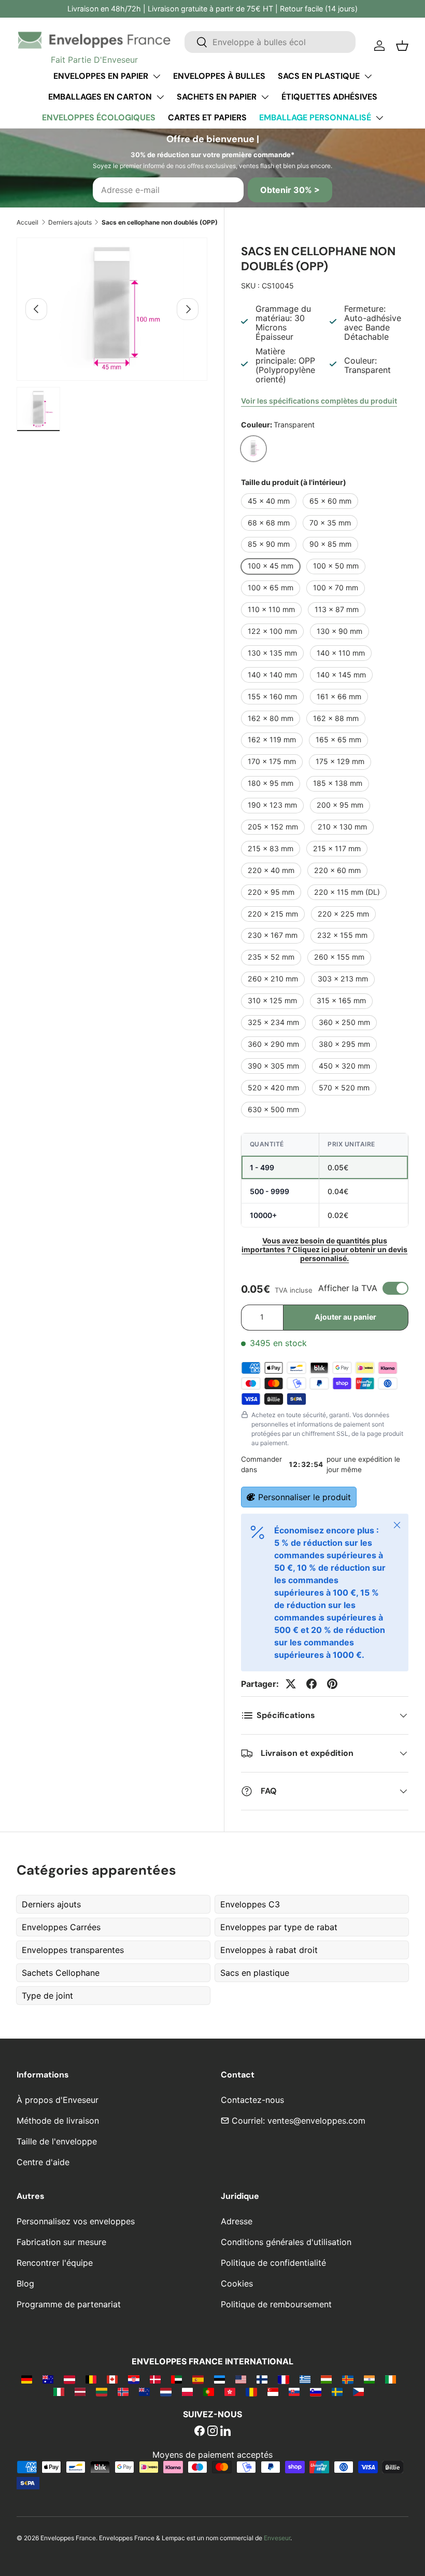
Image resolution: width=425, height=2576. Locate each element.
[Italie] (59, 2391)
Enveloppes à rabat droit (269, 1950)
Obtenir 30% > (290, 190)
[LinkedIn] (225, 2432)
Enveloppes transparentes (73, 1950)
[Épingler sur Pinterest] (332, 1684)
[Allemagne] (27, 2379)
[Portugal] (209, 2391)
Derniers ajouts (70, 222)
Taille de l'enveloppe (57, 2141)
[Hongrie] (326, 2379)
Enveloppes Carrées (61, 1927)
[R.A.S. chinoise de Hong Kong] (230, 2391)
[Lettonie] (80, 2391)
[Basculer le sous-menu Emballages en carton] (160, 97)
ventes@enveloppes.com (316, 2121)
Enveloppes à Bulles (219, 76)
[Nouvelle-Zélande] (144, 2391)
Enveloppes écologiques (99, 117)
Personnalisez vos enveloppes (76, 2221)
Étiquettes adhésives (329, 97)
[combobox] (270, 42)
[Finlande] (262, 2379)
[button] (402, 46)
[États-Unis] (241, 2379)
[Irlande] (391, 2379)
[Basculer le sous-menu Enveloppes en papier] (157, 76)
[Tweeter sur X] (291, 1684)
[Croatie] (133, 2379)
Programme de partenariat (69, 2304)
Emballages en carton (100, 97)
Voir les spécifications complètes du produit (319, 401)
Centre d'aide (43, 2162)
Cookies (237, 2283)
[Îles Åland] (348, 2379)
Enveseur (277, 2538)
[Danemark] (155, 2379)
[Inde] (369, 2379)
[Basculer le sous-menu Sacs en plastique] (368, 76)
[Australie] (48, 2379)
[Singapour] (273, 2391)
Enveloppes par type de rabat (279, 1927)
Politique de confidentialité (273, 2263)
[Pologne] (187, 2391)
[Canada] (112, 2379)
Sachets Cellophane (61, 1973)
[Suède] (337, 2391)
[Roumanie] (251, 2391)
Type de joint (47, 1996)
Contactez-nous (252, 2100)
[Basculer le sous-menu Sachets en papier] (265, 97)
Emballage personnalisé (315, 117)
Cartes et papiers (207, 117)
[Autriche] (69, 2379)
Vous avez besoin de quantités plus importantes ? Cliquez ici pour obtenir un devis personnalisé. (324, 1249)
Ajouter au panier (345, 1317)
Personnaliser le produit (304, 1497)
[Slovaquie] (294, 2391)
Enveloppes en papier (101, 76)
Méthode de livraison (58, 2121)
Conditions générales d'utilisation (286, 2242)
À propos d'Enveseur (58, 2100)
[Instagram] (212, 2432)
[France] (283, 2379)
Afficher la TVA (348, 1288)
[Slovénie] (315, 2391)
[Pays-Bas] (166, 2391)
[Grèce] (305, 2379)
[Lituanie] (101, 2391)
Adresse (237, 2221)
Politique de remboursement (276, 2304)
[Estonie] (219, 2379)
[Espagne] (198, 2379)
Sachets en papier (217, 97)
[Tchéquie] (358, 2391)
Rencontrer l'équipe (55, 2263)
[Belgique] (91, 2379)
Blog (25, 2283)
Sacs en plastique (319, 76)
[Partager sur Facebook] (311, 1684)
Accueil (27, 222)
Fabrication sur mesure (61, 2242)
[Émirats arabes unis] (176, 2379)
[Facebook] (200, 2432)
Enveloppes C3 (250, 1904)
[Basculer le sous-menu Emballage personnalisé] (379, 118)
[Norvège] (123, 2391)
